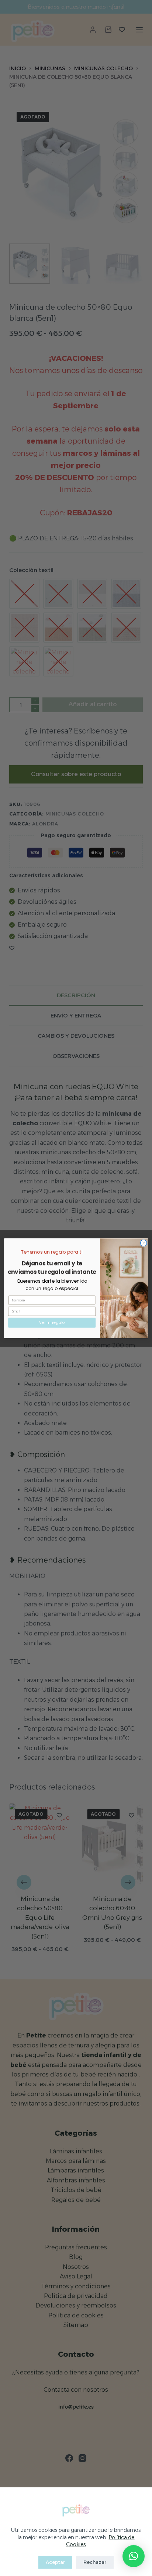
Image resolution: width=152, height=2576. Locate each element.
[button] (134, 2556)
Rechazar (95, 2562)
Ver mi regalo (52, 1322)
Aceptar (55, 2562)
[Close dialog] (144, 1243)
